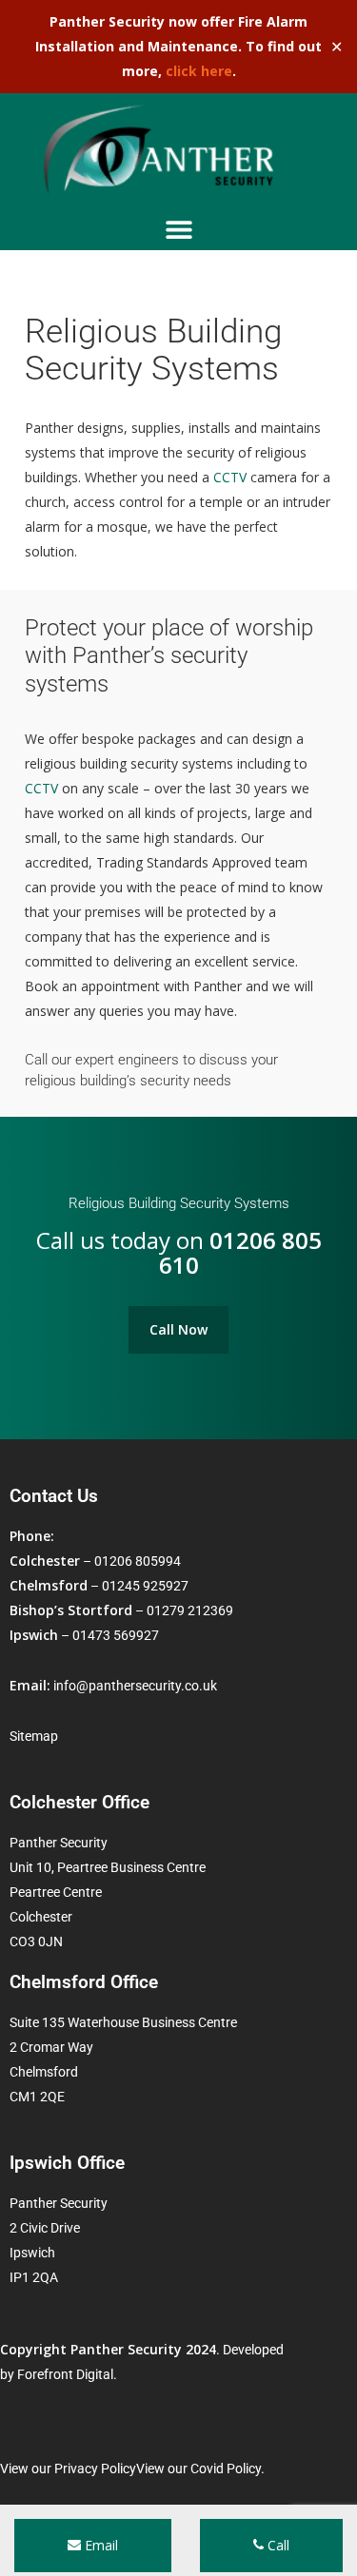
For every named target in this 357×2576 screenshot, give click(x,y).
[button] (178, 229)
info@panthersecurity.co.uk (135, 1686)
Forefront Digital (65, 2374)
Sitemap (34, 1736)
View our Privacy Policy (68, 2469)
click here (199, 71)
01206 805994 (138, 1561)
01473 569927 (116, 1635)
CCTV (230, 477)
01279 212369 (190, 1610)
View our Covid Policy (198, 2469)
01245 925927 (145, 1586)
